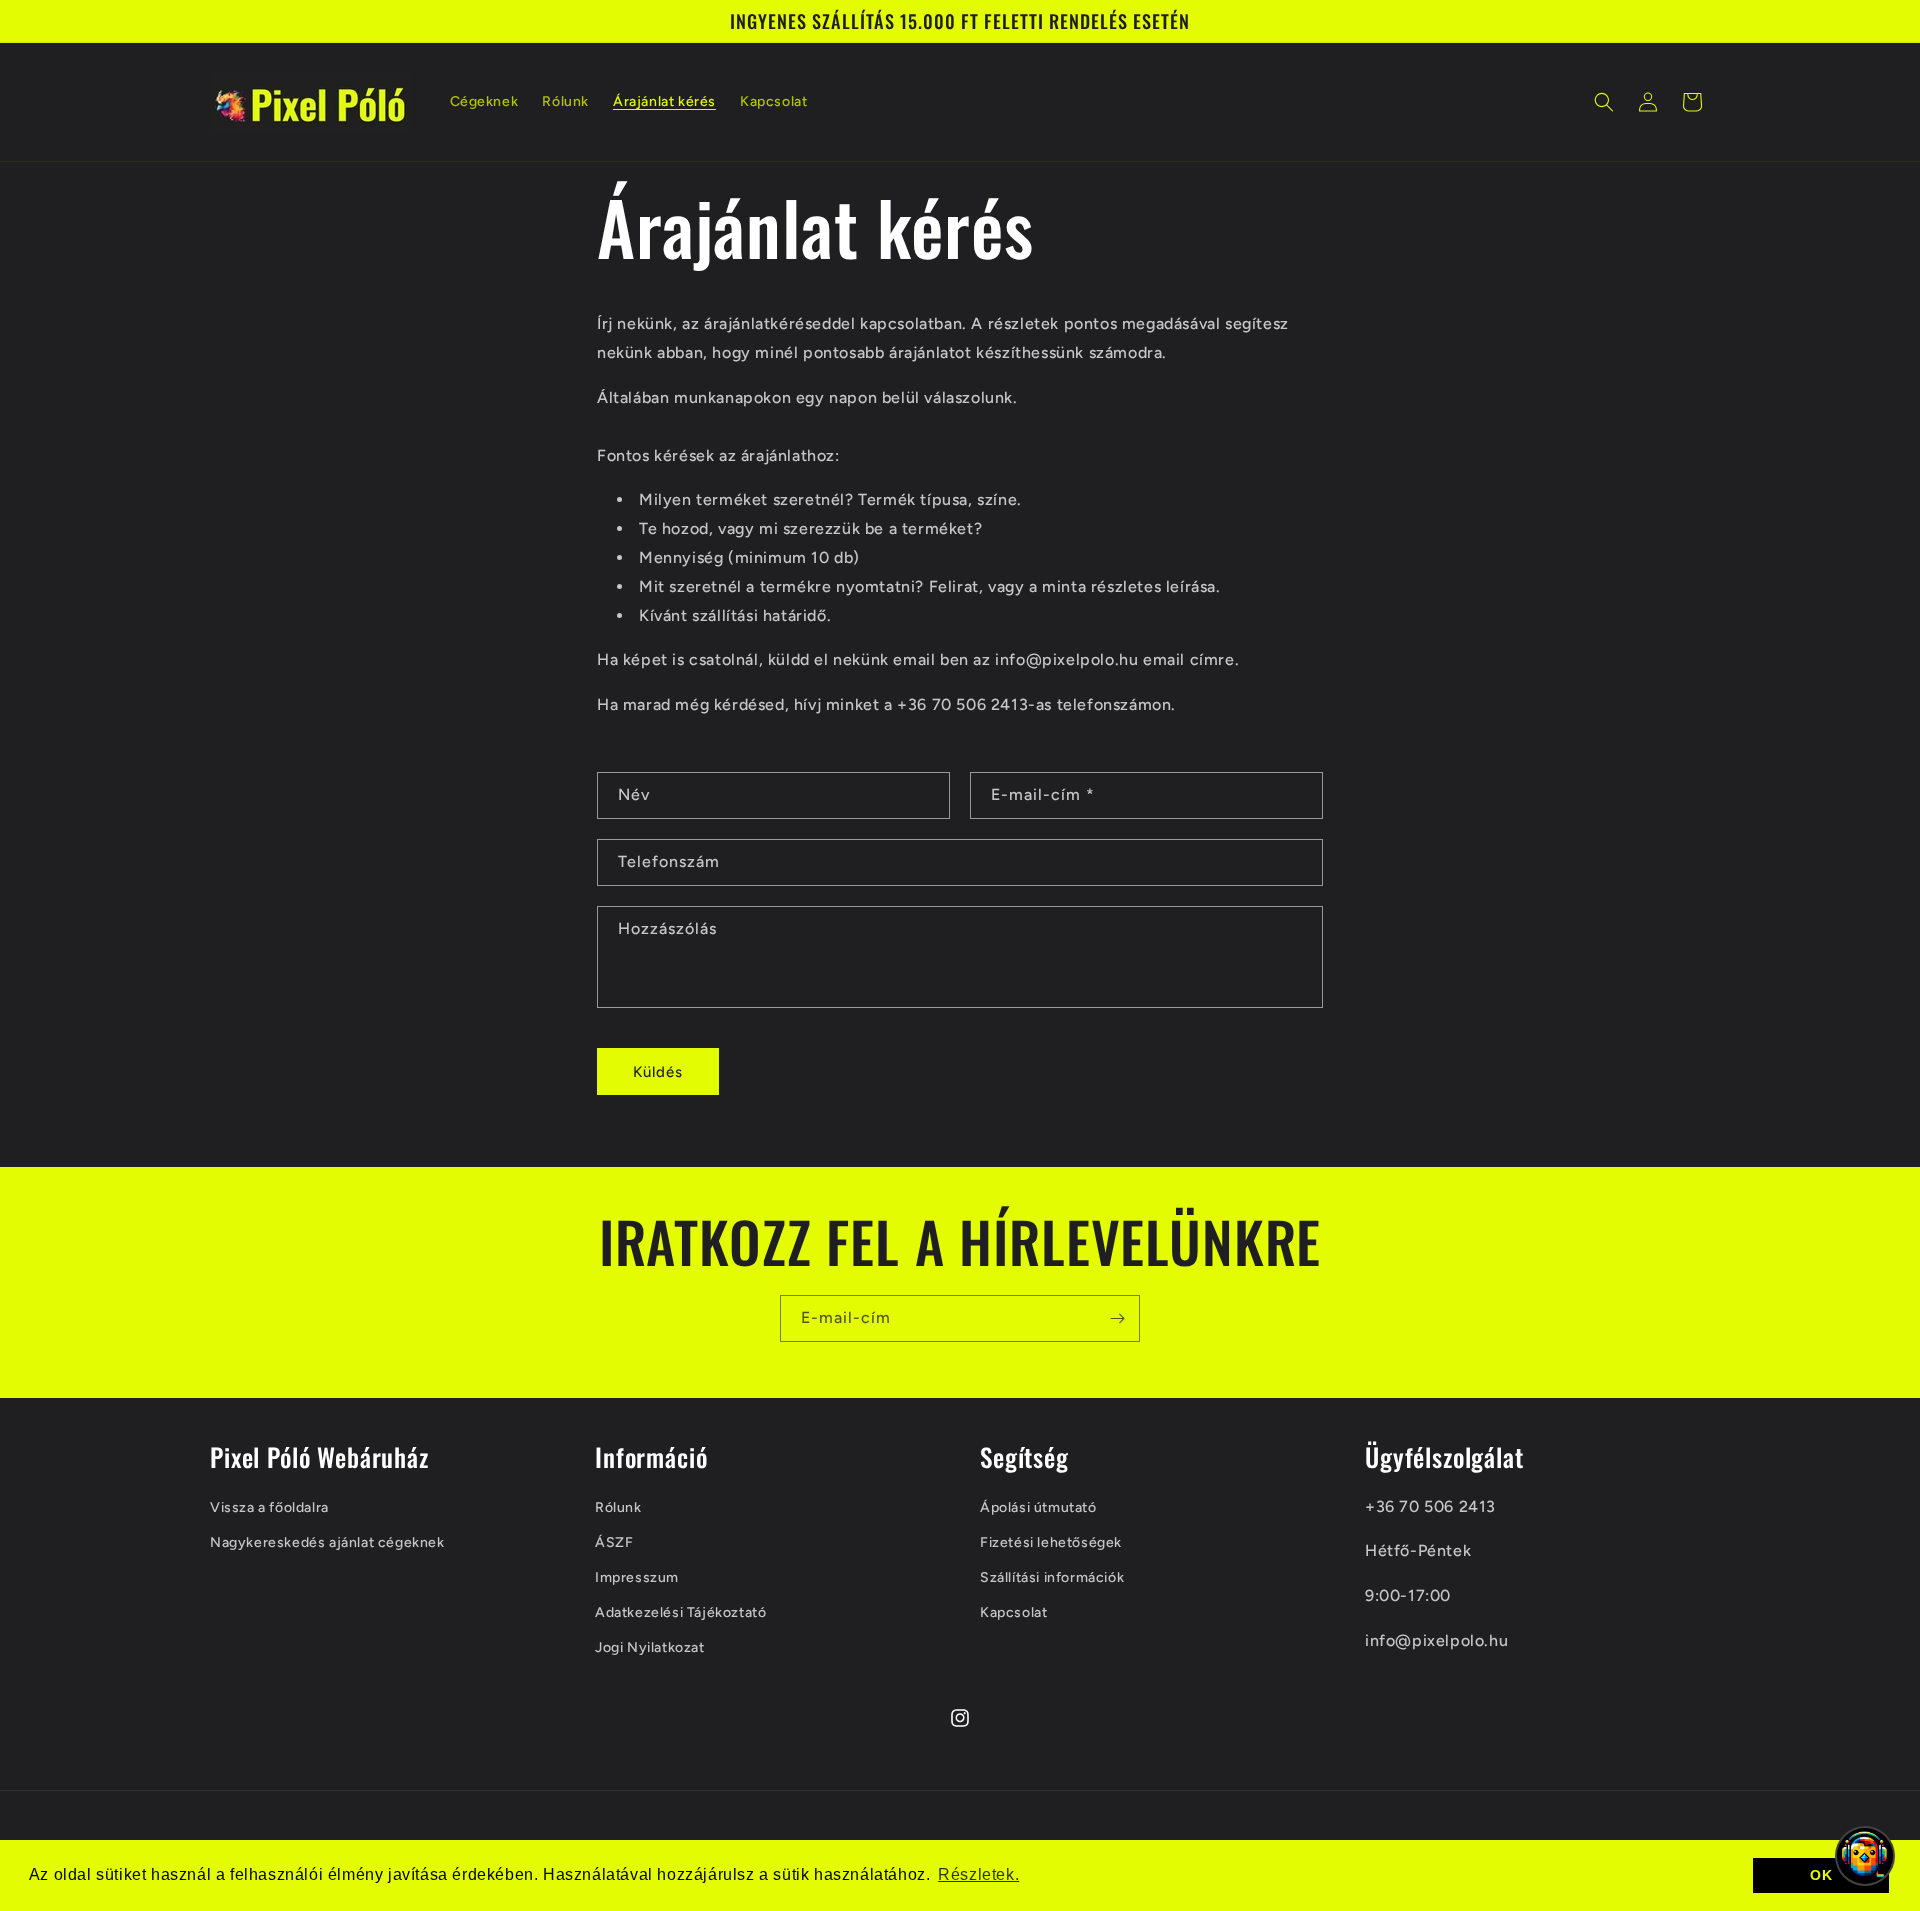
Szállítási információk (1052, 1577)
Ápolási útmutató (1038, 1507)
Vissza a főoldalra (269, 1507)
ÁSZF (614, 1542)
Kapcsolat (1013, 1612)
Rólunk (618, 1507)
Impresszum (637, 1577)
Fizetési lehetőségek (1051, 1542)
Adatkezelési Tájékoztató (680, 1612)
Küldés (658, 1072)
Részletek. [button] (978, 1874)
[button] (1604, 102)
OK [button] (1821, 1875)
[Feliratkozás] (1117, 1318)
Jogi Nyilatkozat (650, 1647)
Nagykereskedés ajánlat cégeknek (327, 1542)
